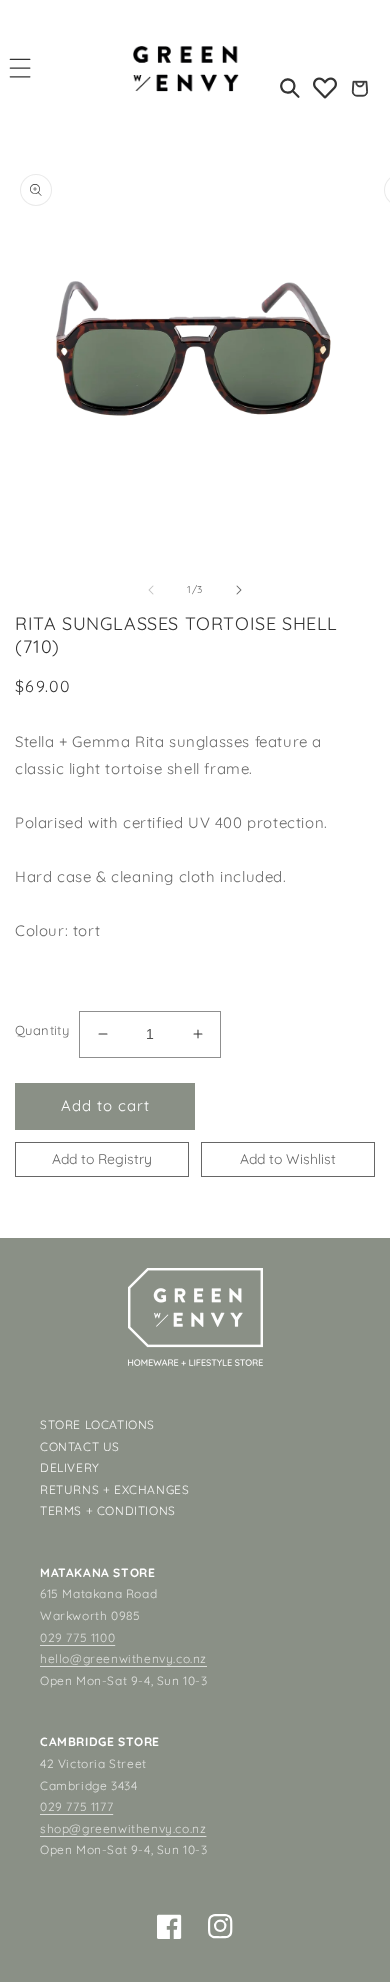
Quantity (42, 1030)
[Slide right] (239, 590)
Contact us (80, 1446)
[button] (20, 67)
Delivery (70, 1467)
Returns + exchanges (114, 1489)
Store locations (97, 1424)
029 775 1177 (76, 1806)
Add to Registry (102, 1159)
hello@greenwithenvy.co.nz (123, 1658)
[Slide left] (151, 590)
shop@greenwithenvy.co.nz (123, 1828)
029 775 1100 (77, 1637)
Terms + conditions (108, 1510)
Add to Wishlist (288, 1159)
